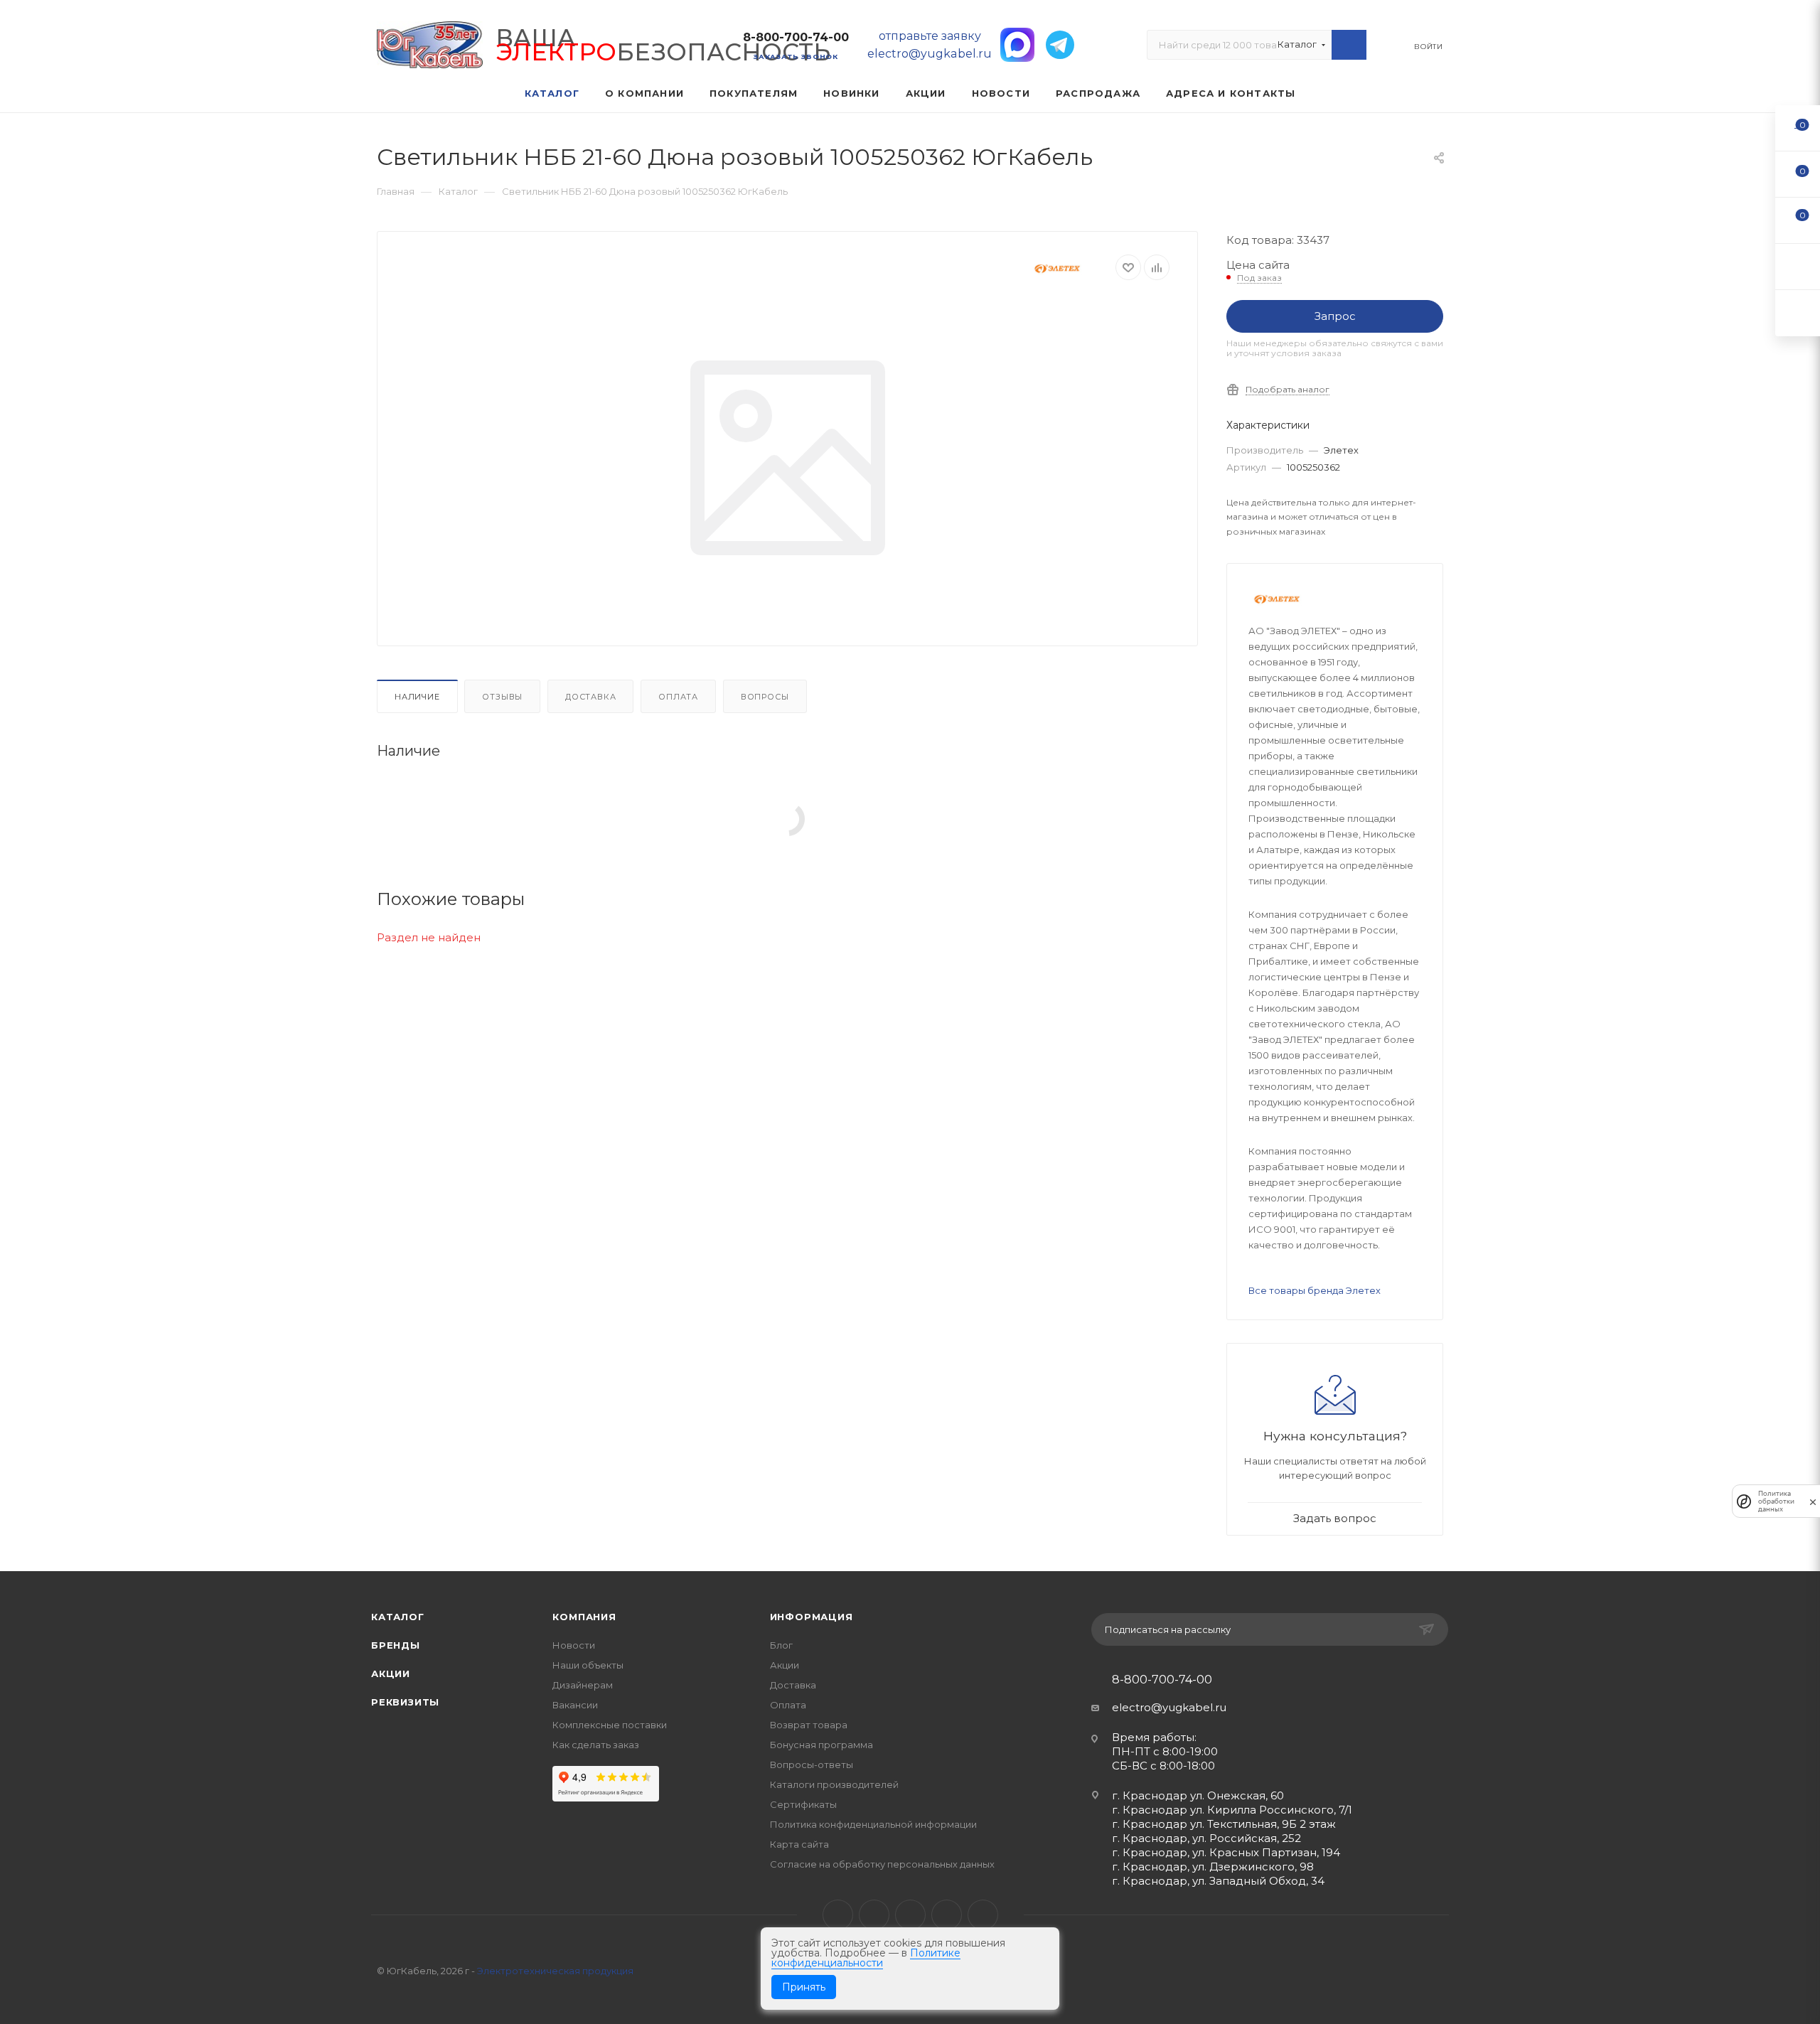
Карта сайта (799, 1844)
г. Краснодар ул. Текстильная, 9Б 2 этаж (1224, 1824)
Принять (804, 1987)
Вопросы (765, 697)
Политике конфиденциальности (866, 1958)
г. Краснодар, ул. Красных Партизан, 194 (1226, 1852)
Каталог (398, 1617)
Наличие (417, 697)
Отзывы (502, 697)
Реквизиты (405, 1702)
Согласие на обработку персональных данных (882, 1864)
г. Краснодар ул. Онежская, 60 (1198, 1795)
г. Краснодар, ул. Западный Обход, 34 (1218, 1881)
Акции (391, 1674)
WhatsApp (947, 1915)
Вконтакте (838, 1915)
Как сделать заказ (596, 1745)
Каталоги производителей (834, 1784)
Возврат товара (809, 1725)
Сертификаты (803, 1804)
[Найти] (1349, 45)
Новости (574, 1645)
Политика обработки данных (1776, 1501)
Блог (781, 1645)
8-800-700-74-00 (796, 37)
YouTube (910, 1915)
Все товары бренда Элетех (1315, 1290)
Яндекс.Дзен (983, 1915)
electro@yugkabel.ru (1169, 1707)
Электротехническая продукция (555, 1971)
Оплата (678, 697)
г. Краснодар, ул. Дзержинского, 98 (1213, 1867)
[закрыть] (1813, 1501)
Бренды (396, 1645)
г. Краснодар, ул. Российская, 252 (1206, 1838)
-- (1798, 128)
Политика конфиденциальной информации (873, 1824)
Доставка (590, 697)
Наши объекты (588, 1665)
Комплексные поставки (610, 1725)
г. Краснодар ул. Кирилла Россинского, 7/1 (1232, 1810)
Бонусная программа (821, 1745)
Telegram (874, 1915)
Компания (584, 1617)
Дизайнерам (583, 1685)
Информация (812, 1617)
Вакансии (575, 1705)
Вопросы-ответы (812, 1765)
